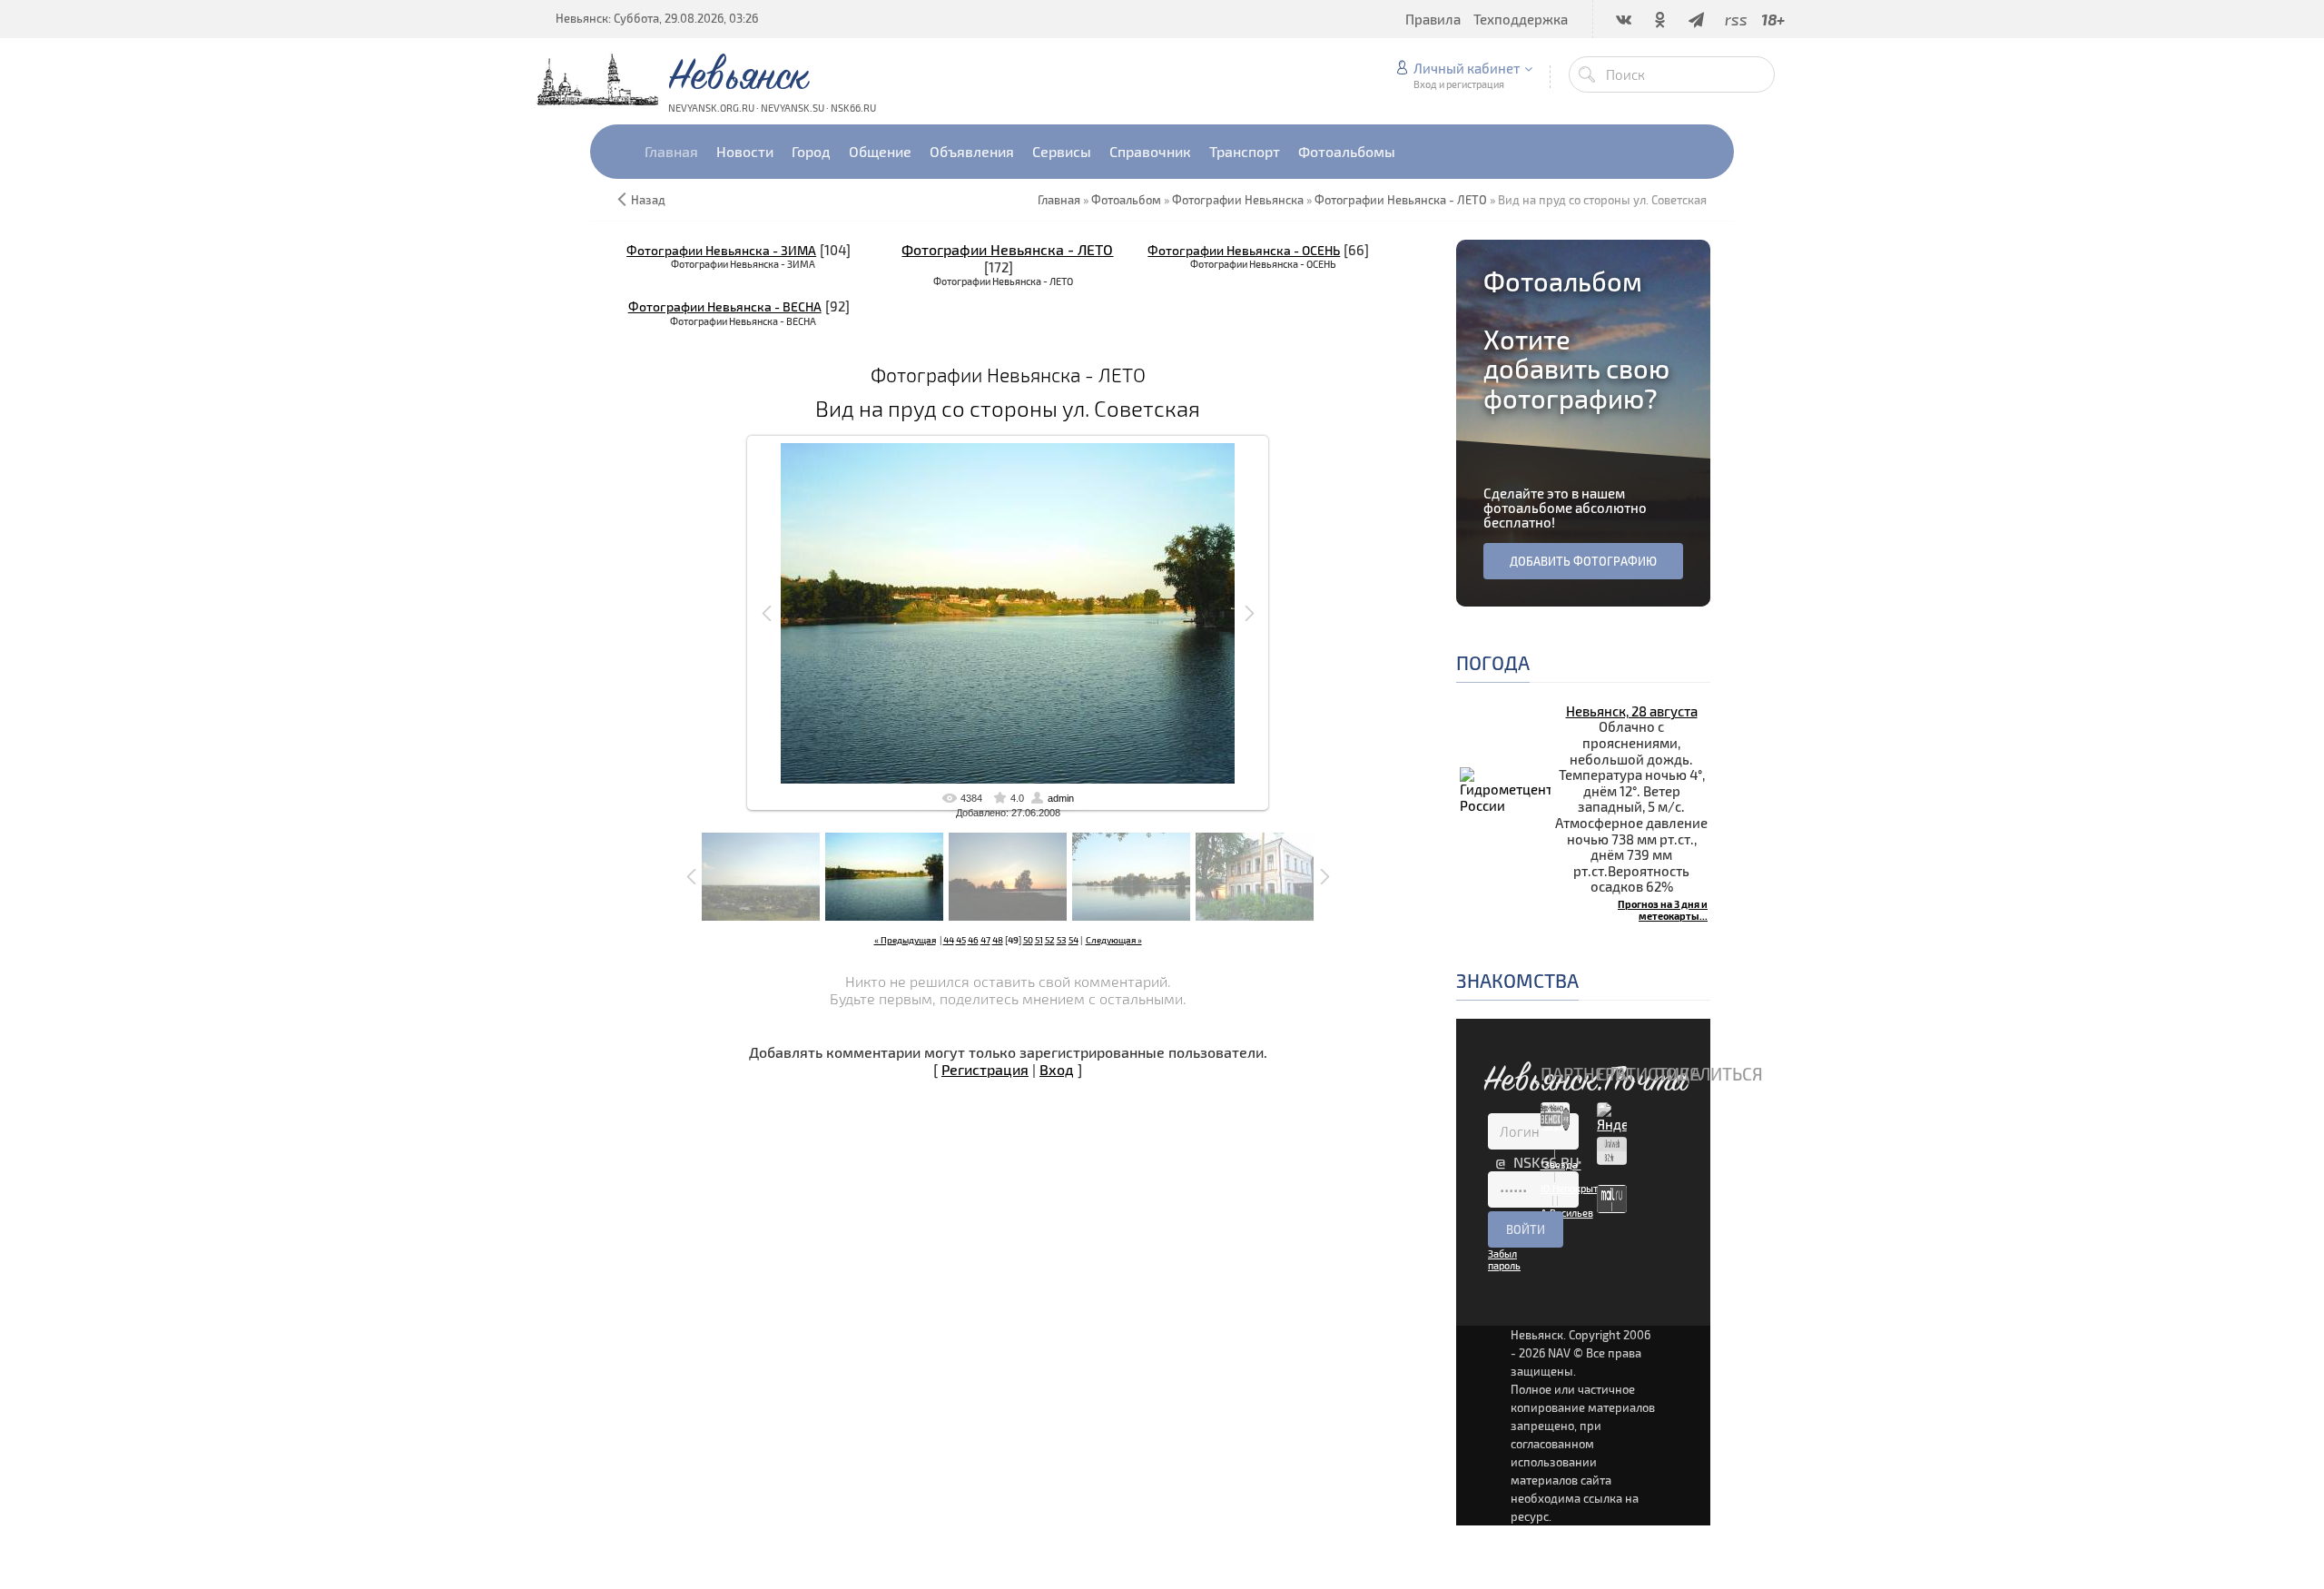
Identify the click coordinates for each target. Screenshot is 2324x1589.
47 (985, 940)
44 (949, 940)
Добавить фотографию (1583, 561)
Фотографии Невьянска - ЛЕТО (1007, 249)
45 (961, 940)
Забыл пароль (1504, 1259)
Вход (1057, 1069)
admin (1061, 798)
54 (1073, 940)
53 (1062, 940)
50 (1028, 940)
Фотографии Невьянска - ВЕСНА (725, 306)
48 (998, 940)
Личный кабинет (1467, 68)
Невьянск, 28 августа (1632, 711)
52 (1050, 940)
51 (1039, 940)
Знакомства (1517, 980)
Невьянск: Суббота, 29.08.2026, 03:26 (657, 18)
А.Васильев (1567, 1213)
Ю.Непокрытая (1575, 1188)
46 (973, 940)
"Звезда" (1561, 1165)
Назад (648, 200)
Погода (1493, 662)
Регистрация (985, 1069)
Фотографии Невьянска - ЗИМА (721, 250)
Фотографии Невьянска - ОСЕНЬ (1244, 250)
